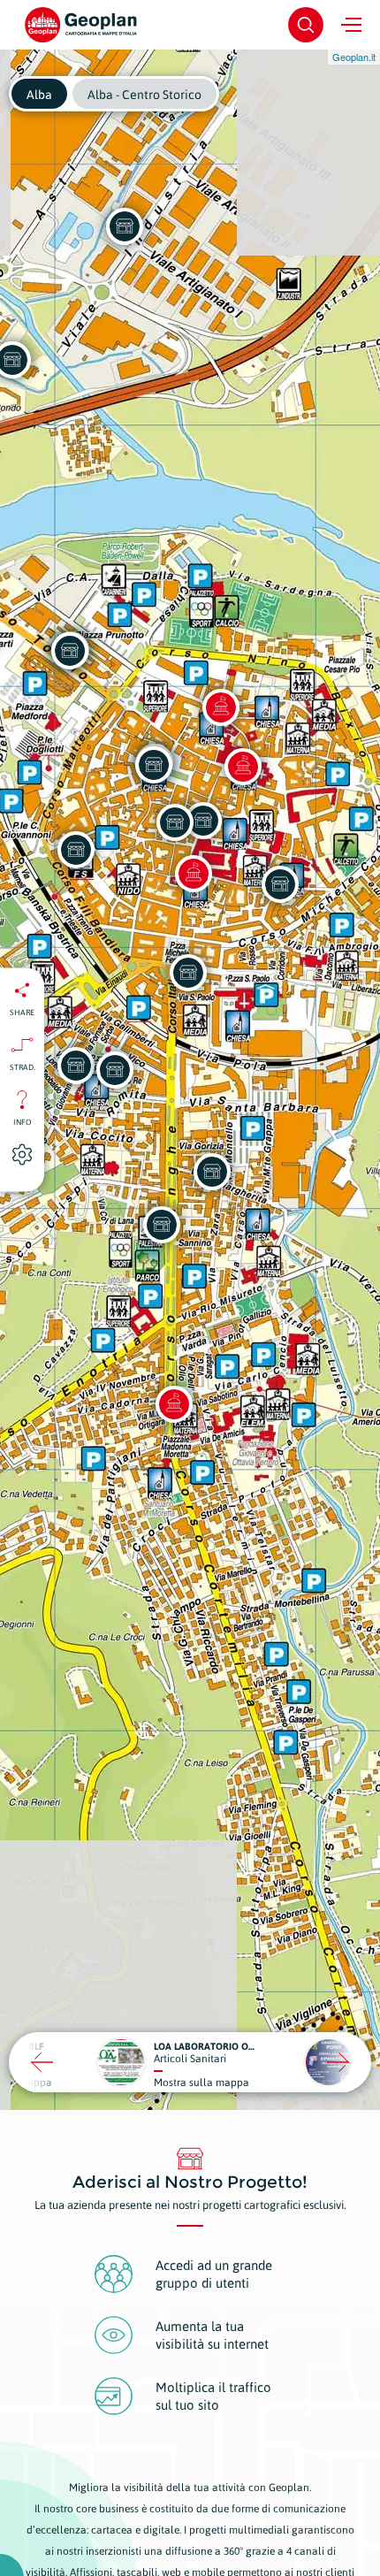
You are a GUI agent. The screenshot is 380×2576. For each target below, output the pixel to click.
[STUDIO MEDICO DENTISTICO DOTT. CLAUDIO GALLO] (115, 1070)
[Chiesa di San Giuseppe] (221, 707)
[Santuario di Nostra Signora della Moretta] (174, 1404)
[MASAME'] (154, 765)
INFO (23, 1122)
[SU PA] (70, 651)
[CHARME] (188, 973)
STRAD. (23, 1067)
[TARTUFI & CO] (175, 822)
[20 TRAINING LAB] (162, 1225)
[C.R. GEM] (125, 226)
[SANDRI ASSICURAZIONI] (76, 1066)
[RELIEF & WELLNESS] (280, 884)
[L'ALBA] (76, 850)
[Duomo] (243, 767)
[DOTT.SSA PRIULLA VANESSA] (212, 1172)
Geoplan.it (354, 57)
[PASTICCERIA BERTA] (203, 821)
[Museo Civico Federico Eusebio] (194, 874)
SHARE (22, 1013)
